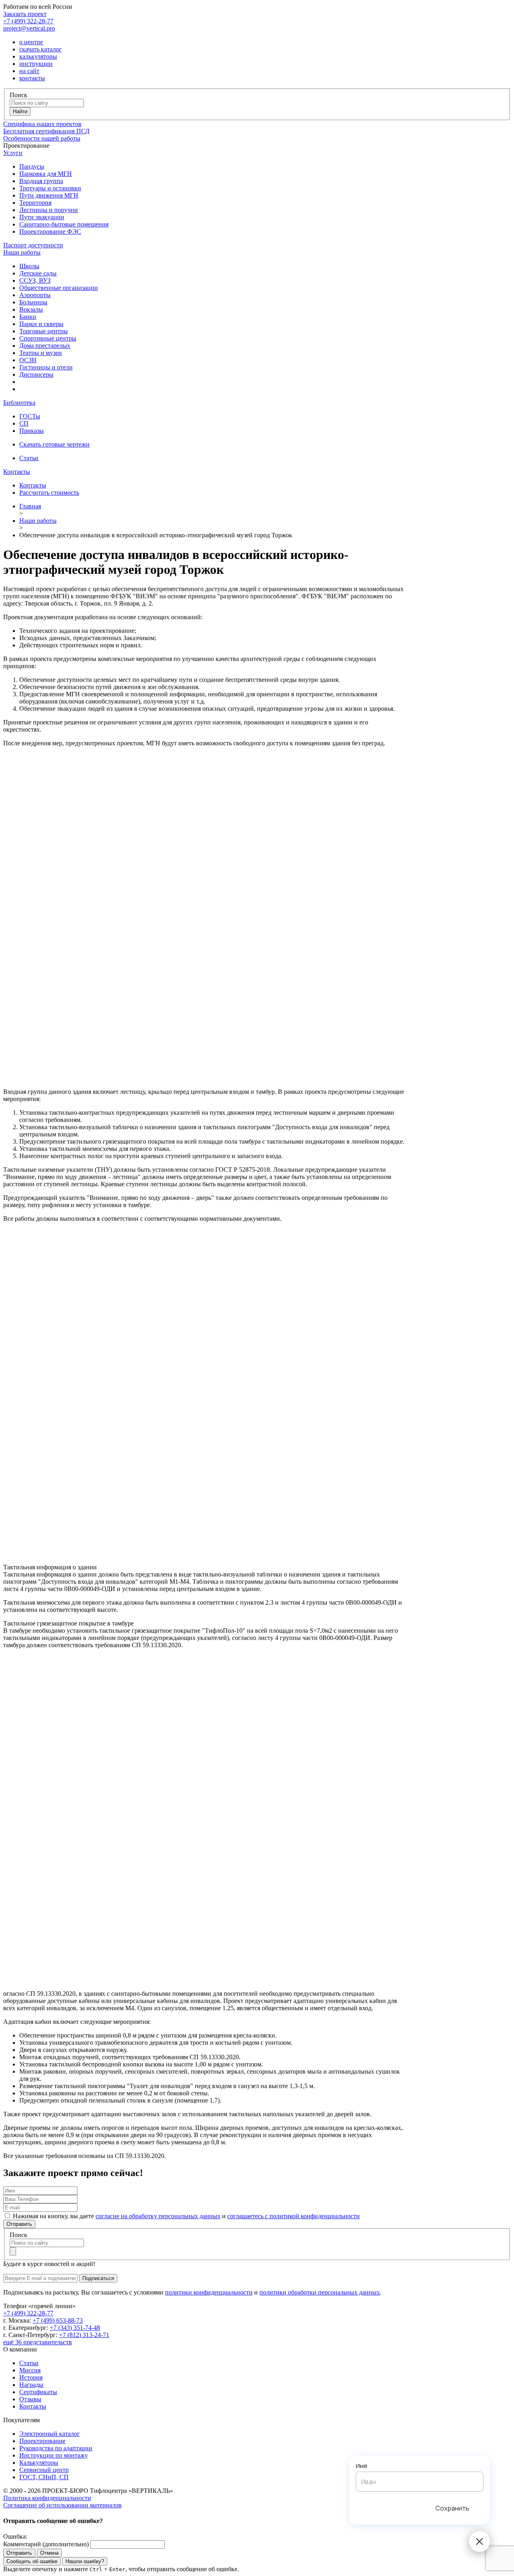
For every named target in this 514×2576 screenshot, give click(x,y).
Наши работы (22, 252)
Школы (29, 266)
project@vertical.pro (29, 28)
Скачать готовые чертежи (54, 444)
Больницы (33, 302)
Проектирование (42, 2441)
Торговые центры (44, 331)
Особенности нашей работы (42, 138)
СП (24, 423)
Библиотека (19, 403)
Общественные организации (59, 288)
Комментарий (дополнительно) (46, 2544)
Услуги (13, 153)
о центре (31, 42)
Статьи (29, 458)
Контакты (17, 472)
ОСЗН (28, 360)
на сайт (29, 71)
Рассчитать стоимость (49, 493)
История (31, 2377)
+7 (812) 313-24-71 (84, 2335)
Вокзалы (31, 309)
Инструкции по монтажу (54, 2455)
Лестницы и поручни (49, 210)
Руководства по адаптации (56, 2448)
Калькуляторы (39, 2463)
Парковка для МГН (46, 174)
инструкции (36, 64)
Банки (28, 317)
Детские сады (38, 273)
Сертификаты (38, 2392)
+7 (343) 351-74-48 (75, 2328)
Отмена (49, 2553)
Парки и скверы (41, 324)
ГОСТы (30, 416)
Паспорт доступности (33, 245)
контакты (32, 78)
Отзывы (30, 2399)
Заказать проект (25, 14)
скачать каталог (41, 49)
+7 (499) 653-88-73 (58, 2320)
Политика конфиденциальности (47, 2498)
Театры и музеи (41, 353)
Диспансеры (36, 374)
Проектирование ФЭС (50, 231)
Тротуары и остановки (50, 188)
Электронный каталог (50, 2434)
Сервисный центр (44, 2470)
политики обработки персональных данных (320, 2292)
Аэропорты (35, 295)
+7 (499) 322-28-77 (28, 21)
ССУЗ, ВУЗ (35, 280)
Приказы (32, 431)
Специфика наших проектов (42, 124)
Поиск (18, 95)
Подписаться (98, 2278)
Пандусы (32, 166)
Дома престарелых (45, 346)
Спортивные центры (48, 338)
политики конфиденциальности (209, 2292)
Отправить (19, 2224)
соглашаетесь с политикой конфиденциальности (294, 2216)
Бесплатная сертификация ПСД (46, 131)
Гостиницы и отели (46, 367)
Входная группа (41, 181)
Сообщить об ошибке (32, 2561)
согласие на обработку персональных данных (158, 2216)
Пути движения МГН (49, 195)
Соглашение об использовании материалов (62, 2505)
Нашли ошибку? (85, 2561)
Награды (31, 2385)
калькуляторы (38, 56)
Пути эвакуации (42, 217)
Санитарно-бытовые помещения (64, 224)
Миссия (30, 2370)
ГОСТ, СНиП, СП (44, 2477)
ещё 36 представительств (38, 2342)
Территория (35, 203)
